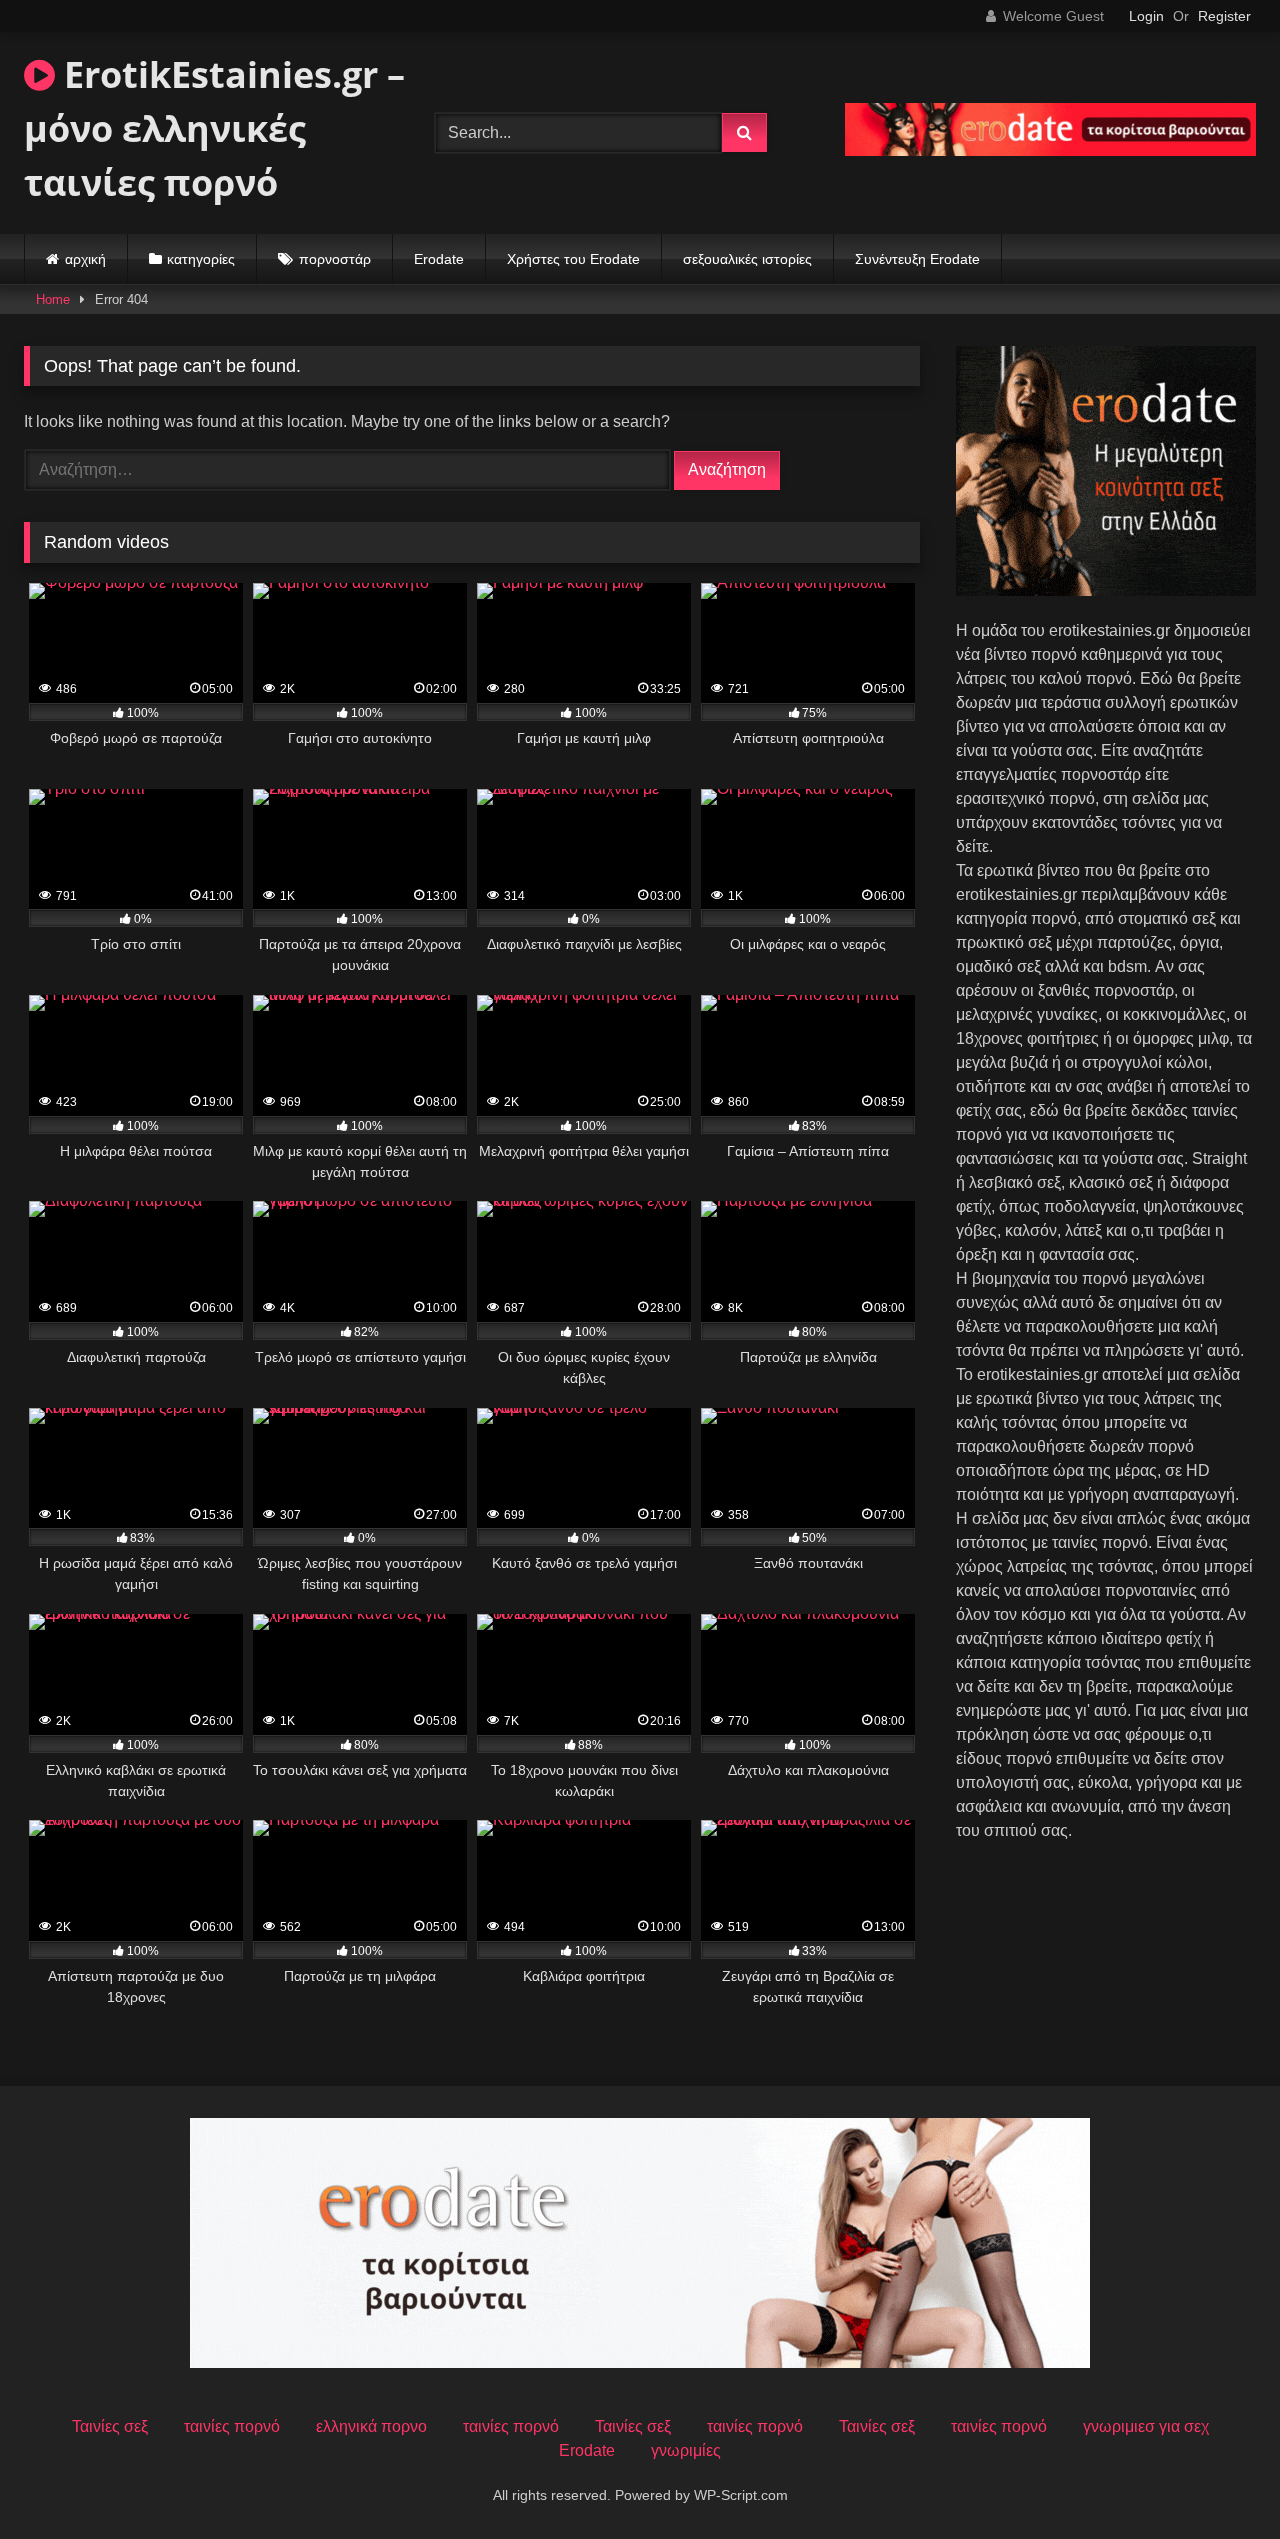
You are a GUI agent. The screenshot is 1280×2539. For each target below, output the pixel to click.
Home (53, 299)
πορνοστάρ (335, 259)
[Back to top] (1218, 2479)
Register (1224, 16)
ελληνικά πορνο (371, 2426)
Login (1146, 16)
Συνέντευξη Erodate (917, 259)
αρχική (85, 259)
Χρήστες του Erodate (573, 259)
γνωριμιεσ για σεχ (1146, 2426)
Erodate (439, 259)
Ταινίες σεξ (110, 2426)
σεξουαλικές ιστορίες (747, 259)
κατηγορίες (201, 259)
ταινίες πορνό (232, 2426)
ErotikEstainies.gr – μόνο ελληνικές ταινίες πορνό (214, 128)
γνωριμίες (686, 2450)
